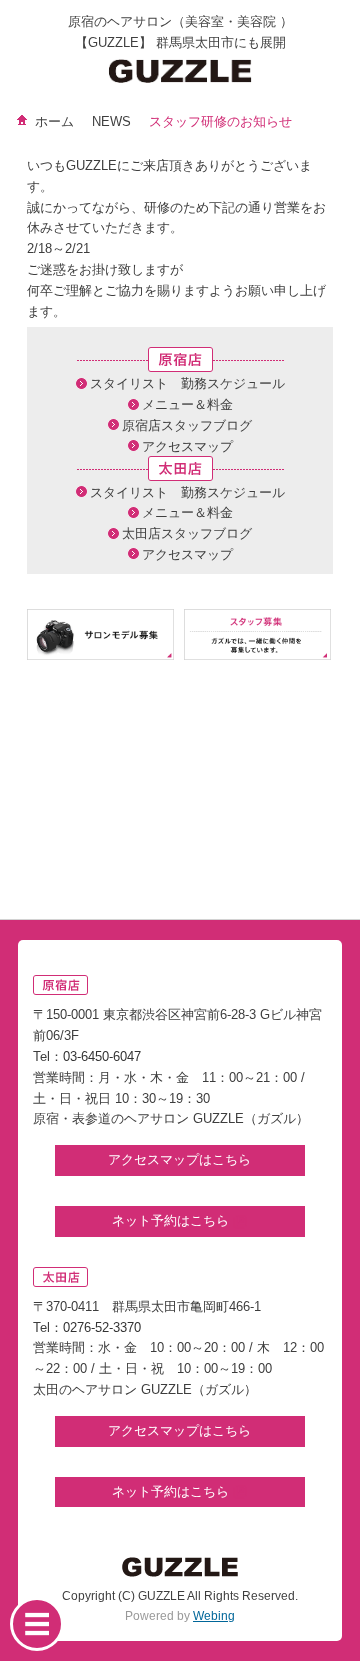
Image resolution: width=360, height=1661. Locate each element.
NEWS (111, 121)
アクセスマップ (187, 446)
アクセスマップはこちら (179, 1159)
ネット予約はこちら (172, 1220)
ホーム (54, 121)
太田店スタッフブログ (187, 533)
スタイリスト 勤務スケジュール (187, 383)
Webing (214, 1616)
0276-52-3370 (102, 1327)
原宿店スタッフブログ (187, 425)
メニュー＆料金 (187, 404)
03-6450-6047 (102, 1056)
